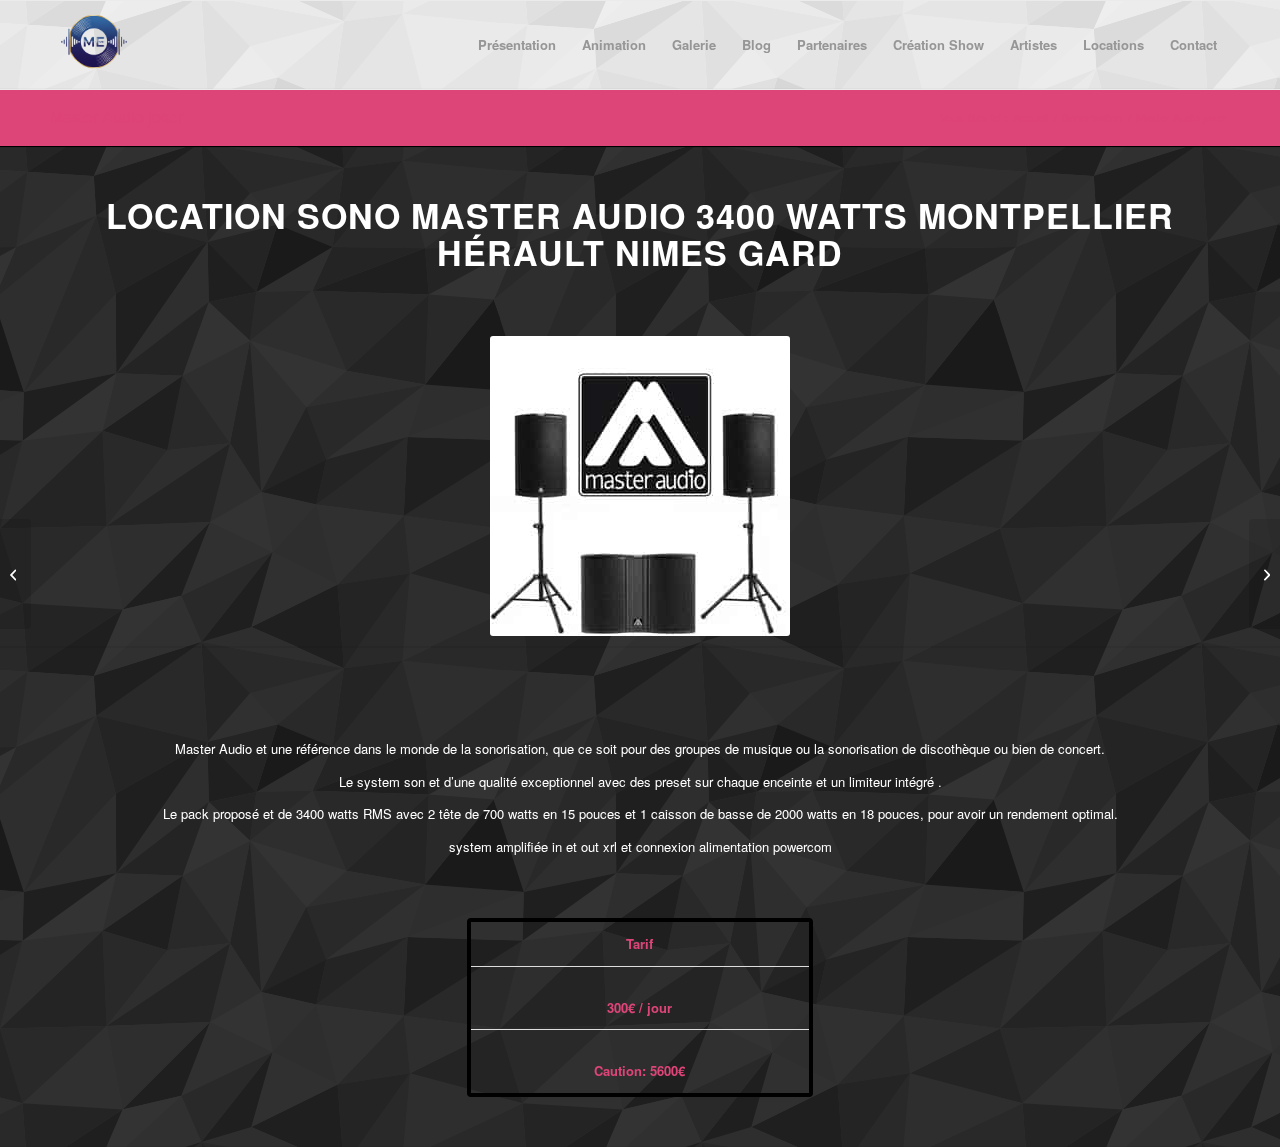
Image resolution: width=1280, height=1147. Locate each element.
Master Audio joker (116, 116)
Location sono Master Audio (396, 215)
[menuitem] (517, 45)
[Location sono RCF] (15, 574)
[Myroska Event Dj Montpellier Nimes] (94, 45)
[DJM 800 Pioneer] (1264, 574)
